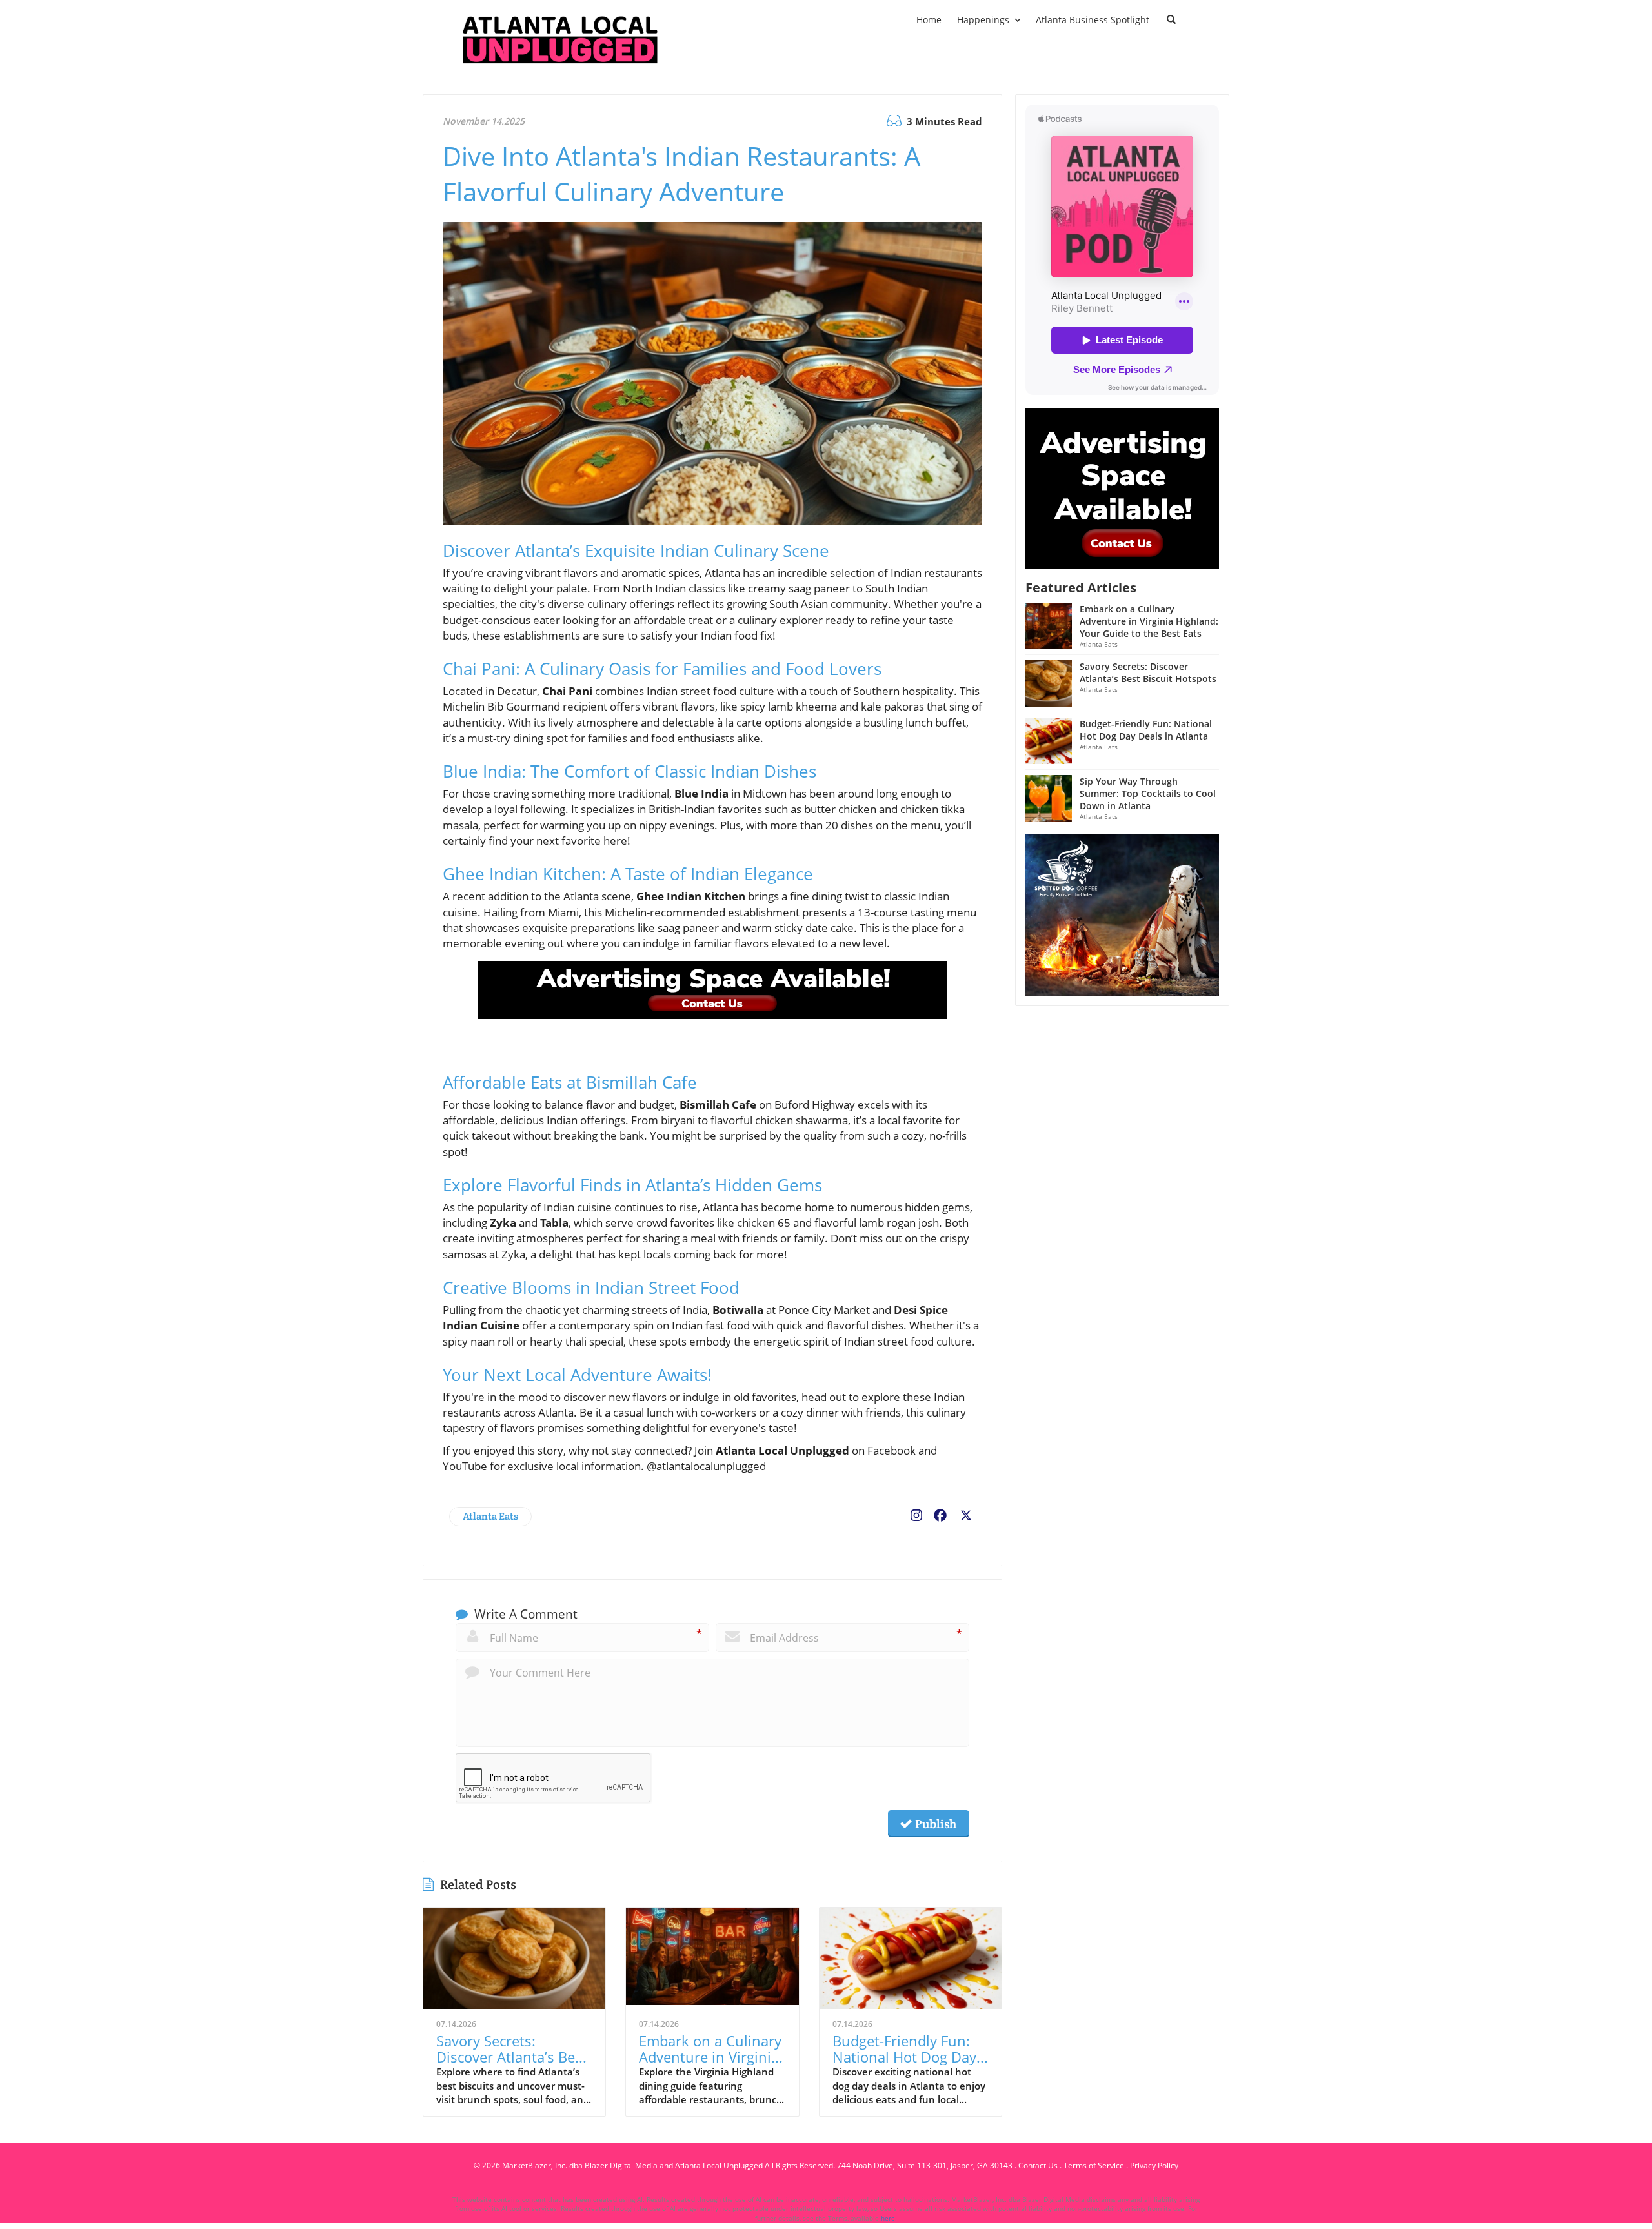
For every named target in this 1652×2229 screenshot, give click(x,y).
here (888, 2218)
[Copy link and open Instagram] (916, 1513)
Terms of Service (1094, 2165)
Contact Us (1038, 2165)
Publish (934, 1824)
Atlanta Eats (490, 1516)
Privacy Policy (1154, 2165)
